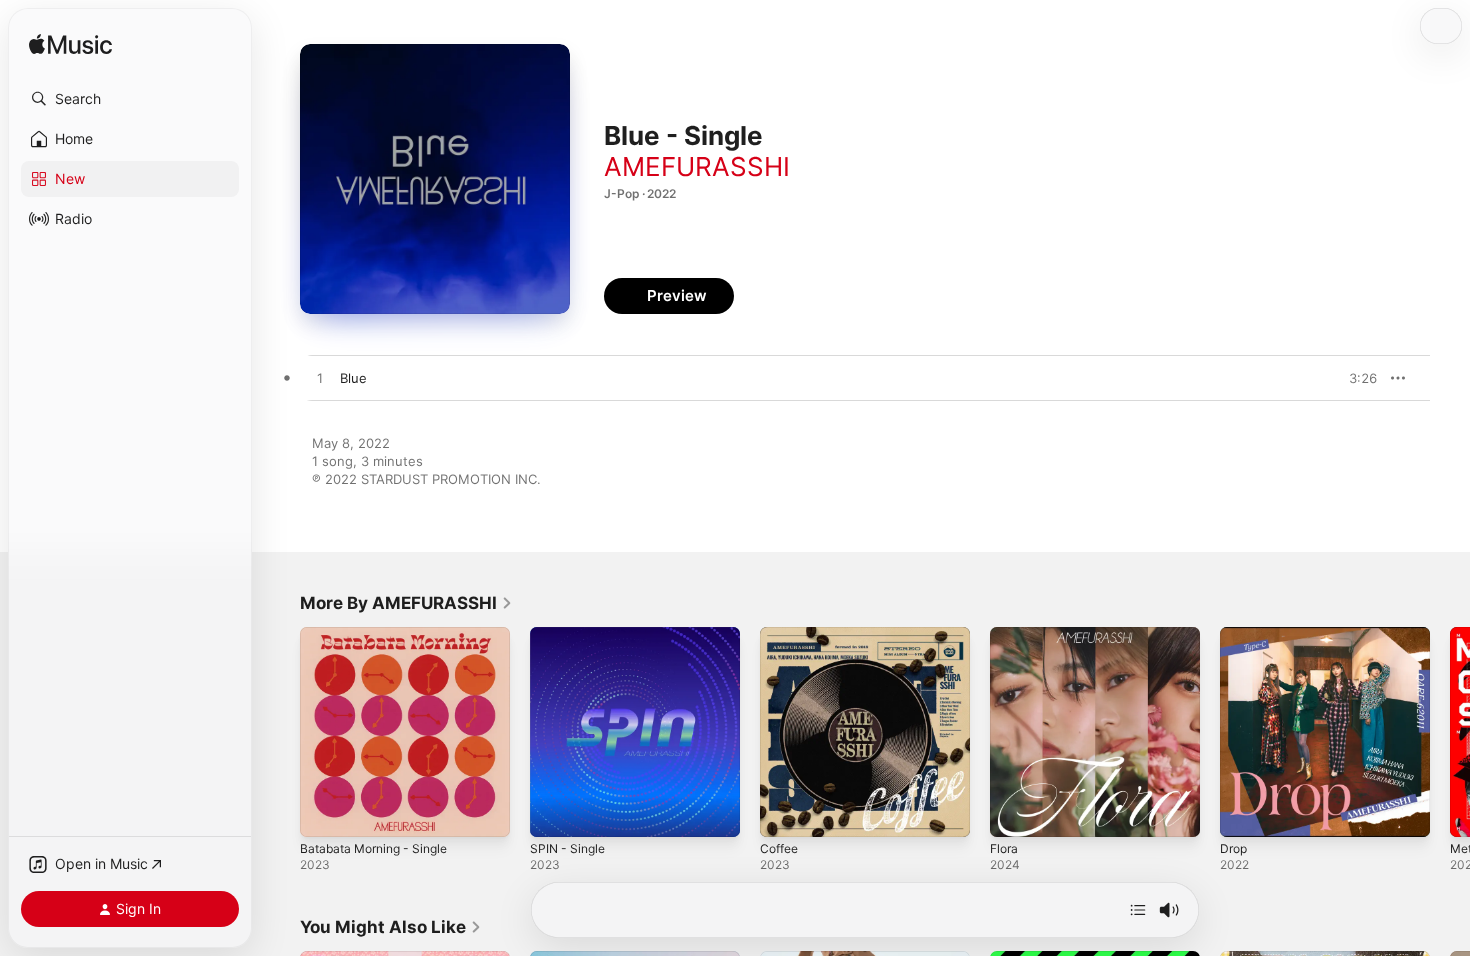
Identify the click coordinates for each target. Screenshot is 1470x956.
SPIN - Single (570, 635)
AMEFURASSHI (697, 166)
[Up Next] (1138, 910)
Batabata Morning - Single (381, 635)
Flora (1005, 635)
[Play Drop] (1245, 812)
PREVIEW (1355, 378)
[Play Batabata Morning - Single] (325, 812)
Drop (1235, 635)
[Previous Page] (280, 732)
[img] (70, 45)
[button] (130, 99)
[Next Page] (1450, 732)
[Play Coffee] (785, 812)
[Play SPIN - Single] (555, 812)
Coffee (781, 635)
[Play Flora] (1015, 812)
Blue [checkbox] (353, 378)
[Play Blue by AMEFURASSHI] (320, 379)
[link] (406, 603)
